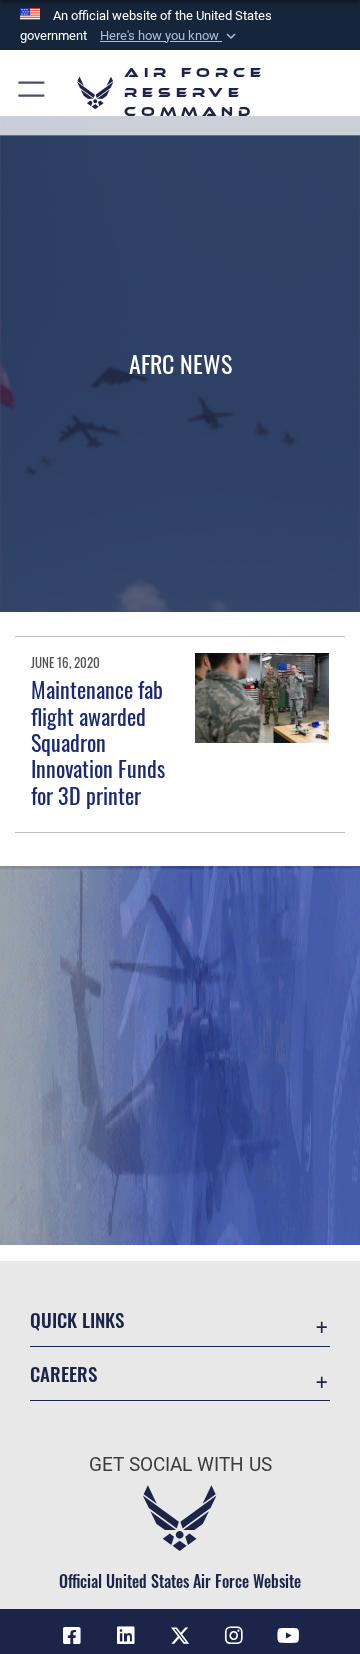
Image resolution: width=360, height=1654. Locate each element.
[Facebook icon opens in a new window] (72, 1636)
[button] (170, 36)
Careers (63, 1373)
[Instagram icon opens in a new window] (234, 1636)
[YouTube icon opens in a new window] (288, 1636)
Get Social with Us (180, 1464)
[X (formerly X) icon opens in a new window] (180, 1636)
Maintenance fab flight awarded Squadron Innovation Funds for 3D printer (98, 742)
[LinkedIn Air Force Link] (126, 1636)
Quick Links (77, 1319)
